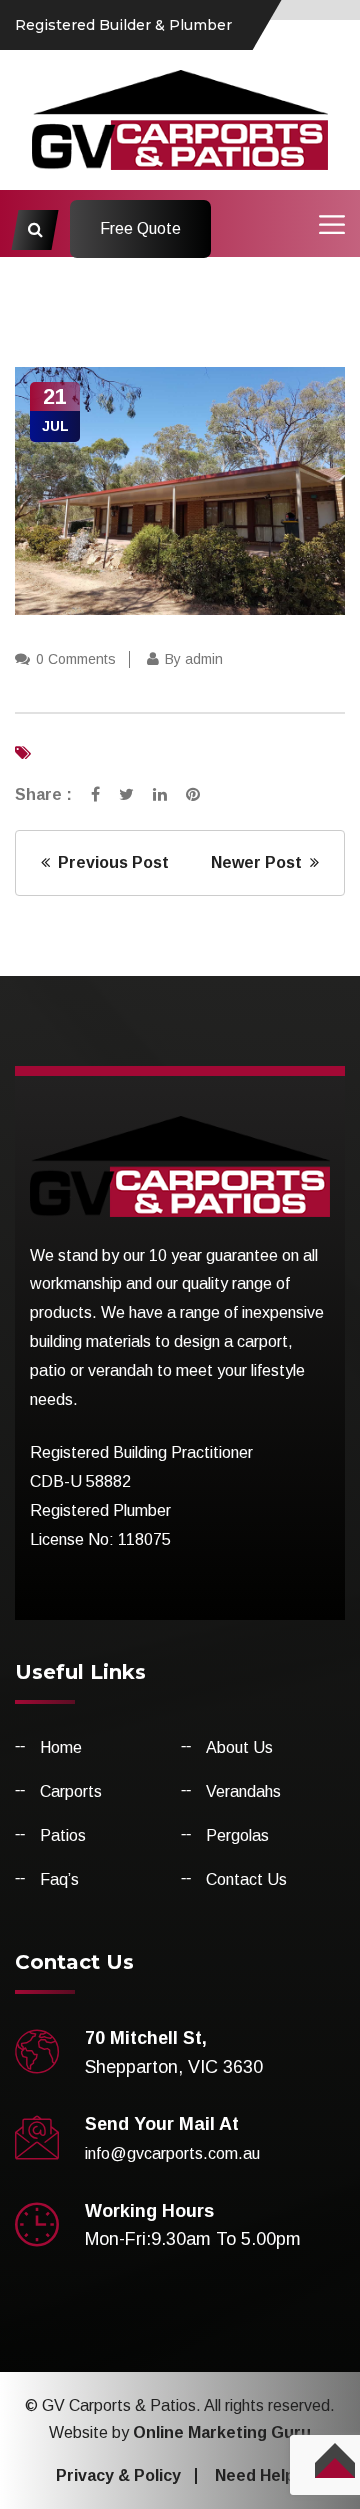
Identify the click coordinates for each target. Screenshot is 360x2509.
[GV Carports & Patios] (180, 118)
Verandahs (243, 1791)
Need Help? (259, 2475)
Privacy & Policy (118, 2475)
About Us (239, 1747)
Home (61, 1747)
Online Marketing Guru (222, 2432)
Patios (63, 1835)
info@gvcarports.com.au (172, 2153)
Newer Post (260, 862)
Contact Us (246, 1879)
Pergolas (237, 1835)
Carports (71, 1791)
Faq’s (59, 1879)
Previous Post (109, 862)
